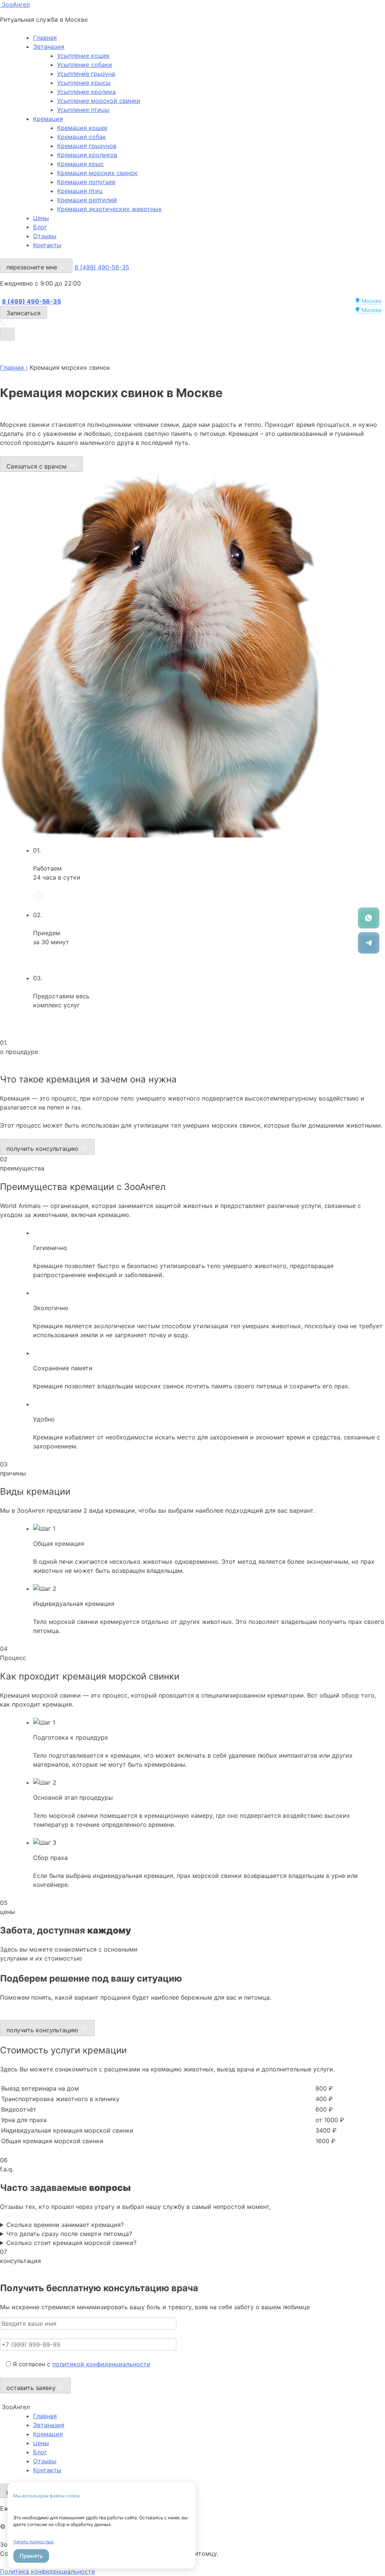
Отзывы (45, 236)
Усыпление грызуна (86, 74)
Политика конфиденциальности (48, 2571)
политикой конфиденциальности (101, 2364)
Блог (40, 227)
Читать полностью (33, 2542)
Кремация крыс (80, 164)
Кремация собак (82, 137)
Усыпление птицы (83, 110)
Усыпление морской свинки (99, 101)
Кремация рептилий (87, 200)
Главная (45, 38)
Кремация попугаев (86, 182)
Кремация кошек (82, 128)
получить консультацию (43, 1149)
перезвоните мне (33, 267)
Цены (41, 218)
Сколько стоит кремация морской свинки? (71, 2243)
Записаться (23, 313)
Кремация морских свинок (97, 173)
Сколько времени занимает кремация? (65, 2225)
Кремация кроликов (87, 155)
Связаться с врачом (37, 466)
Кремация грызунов (87, 146)
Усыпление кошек (83, 56)
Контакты (47, 245)
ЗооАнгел (15, 5)
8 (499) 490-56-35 (102, 267)
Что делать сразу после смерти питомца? (69, 2234)
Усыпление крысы (84, 83)
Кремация (48, 119)
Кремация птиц (80, 191)
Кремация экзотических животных (109, 209)
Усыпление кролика (86, 92)
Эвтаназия (49, 47)
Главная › (14, 367)
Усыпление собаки (85, 65)
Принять (31, 2556)
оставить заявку (31, 2388)
